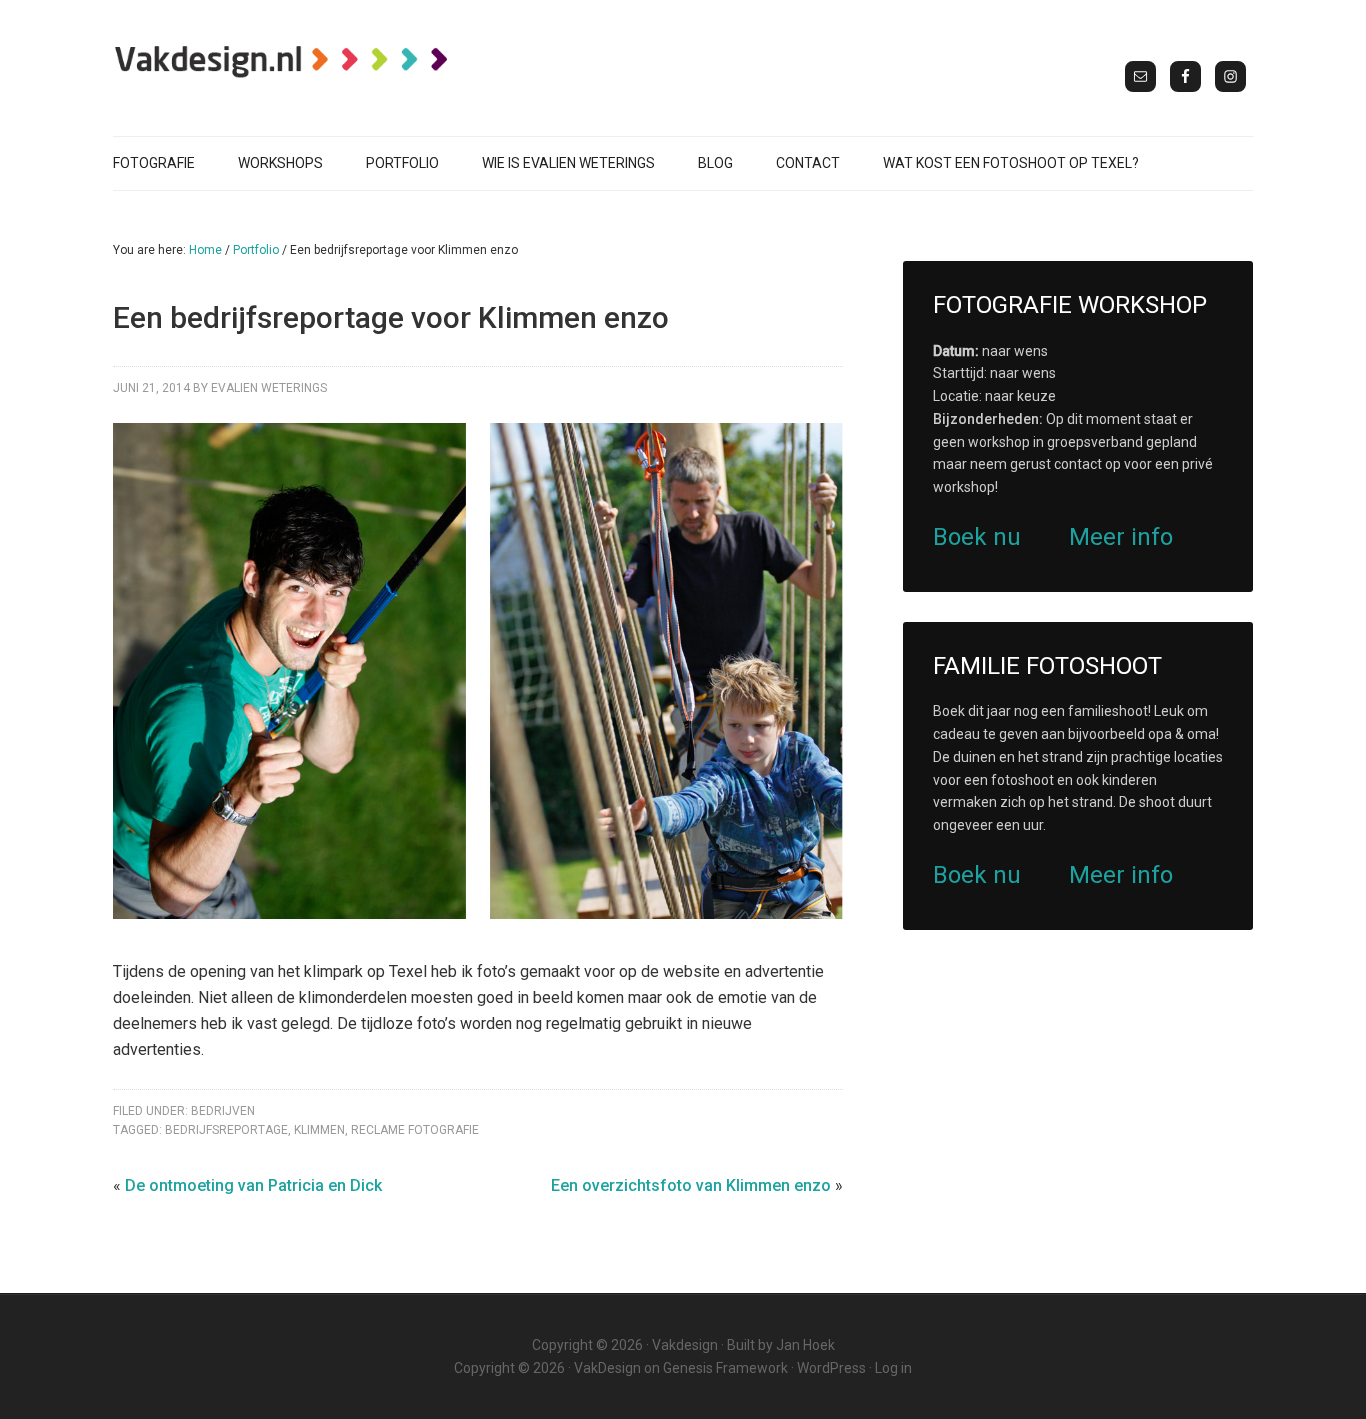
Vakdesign (685, 1345)
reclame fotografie (415, 1130)
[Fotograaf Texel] (283, 61)
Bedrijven (223, 1111)
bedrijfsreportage (226, 1130)
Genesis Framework (725, 1368)
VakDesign (607, 1368)
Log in (893, 1368)
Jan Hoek (805, 1345)
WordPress (831, 1368)
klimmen (319, 1130)
